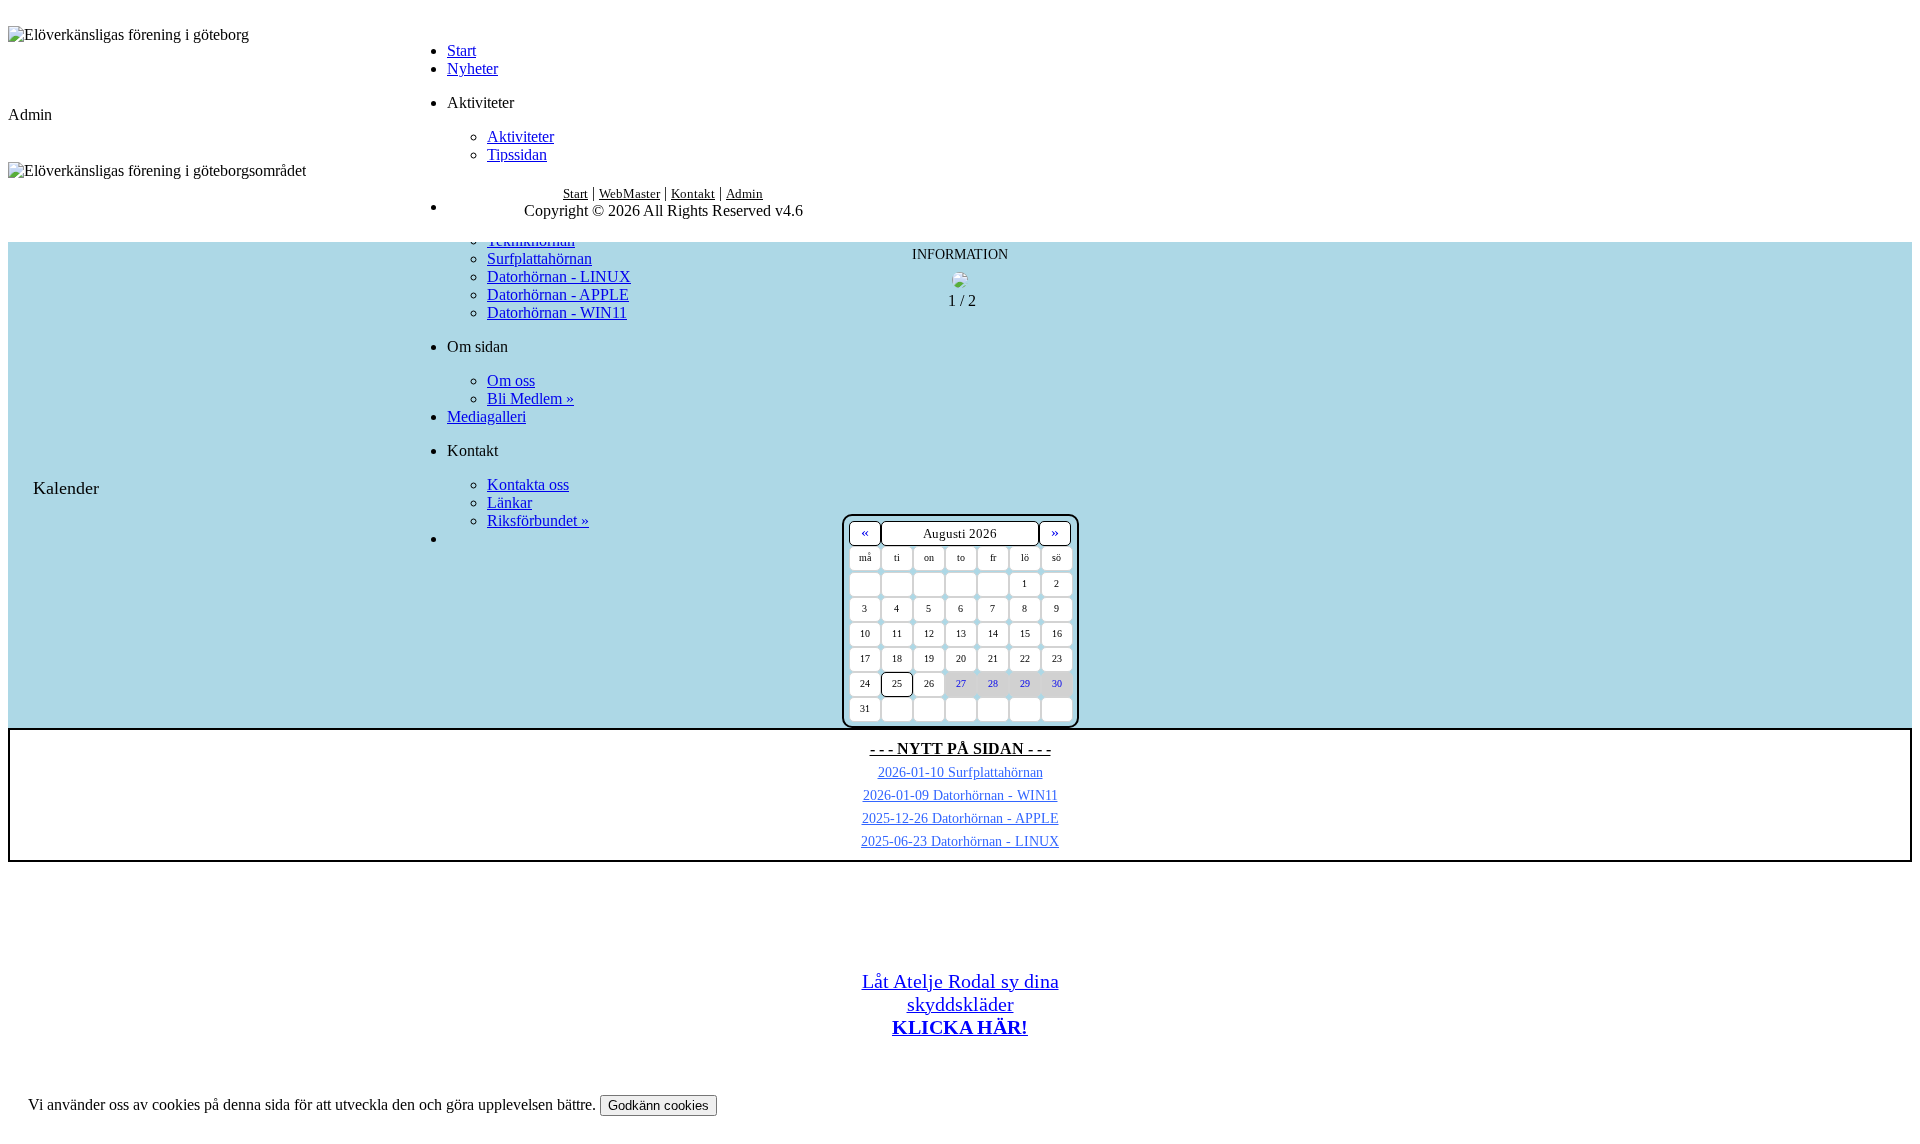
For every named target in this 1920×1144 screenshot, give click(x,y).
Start (461, 50)
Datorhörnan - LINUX (559, 276)
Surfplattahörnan (539, 258)
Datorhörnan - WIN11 (557, 312)
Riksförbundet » (538, 520)
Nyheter (472, 68)
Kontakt (693, 193)
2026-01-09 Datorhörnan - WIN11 (960, 795)
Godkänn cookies (658, 1105)
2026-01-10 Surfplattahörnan (960, 772)
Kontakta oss (528, 484)
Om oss (511, 380)
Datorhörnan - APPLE (558, 294)
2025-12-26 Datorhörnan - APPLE (960, 818)
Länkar (509, 502)
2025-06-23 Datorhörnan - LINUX (960, 841)
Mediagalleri (486, 416)
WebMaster (629, 193)
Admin (744, 193)
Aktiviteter (520, 136)
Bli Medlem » (530, 398)
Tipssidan (517, 154)
